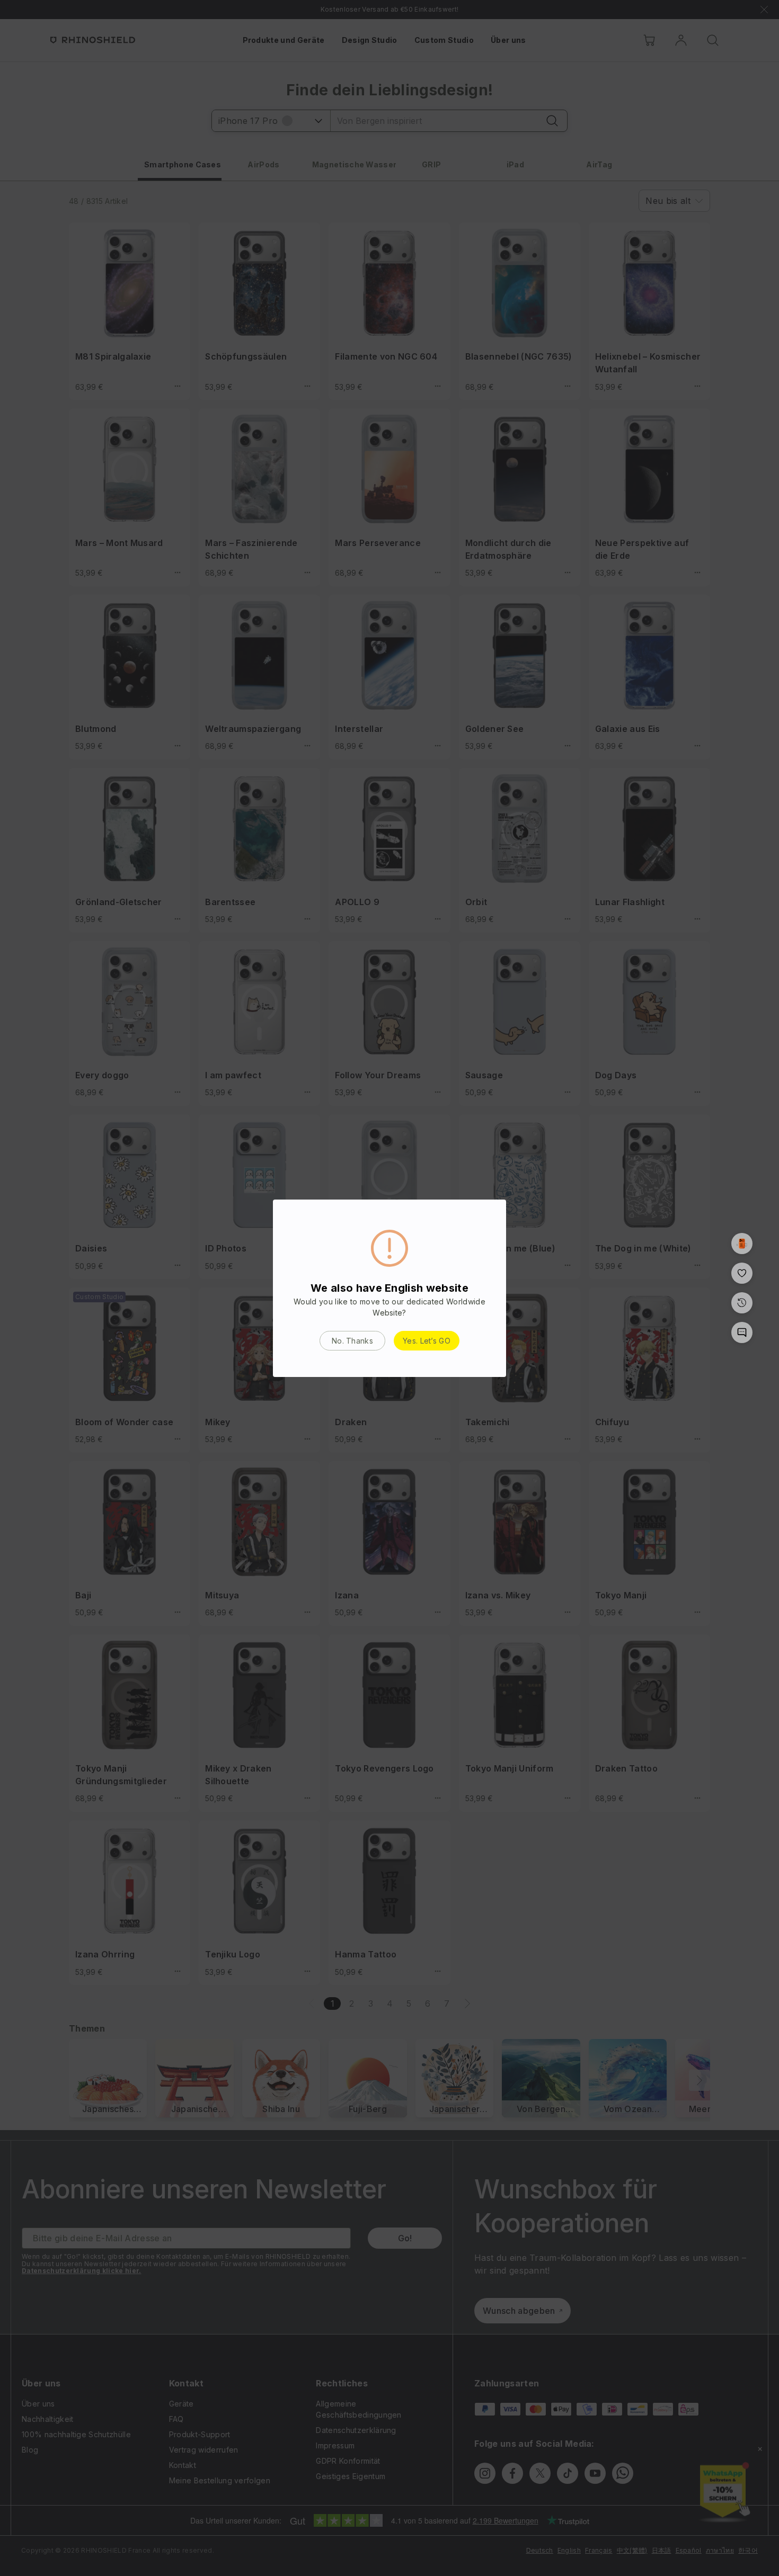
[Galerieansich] (742, 1244)
